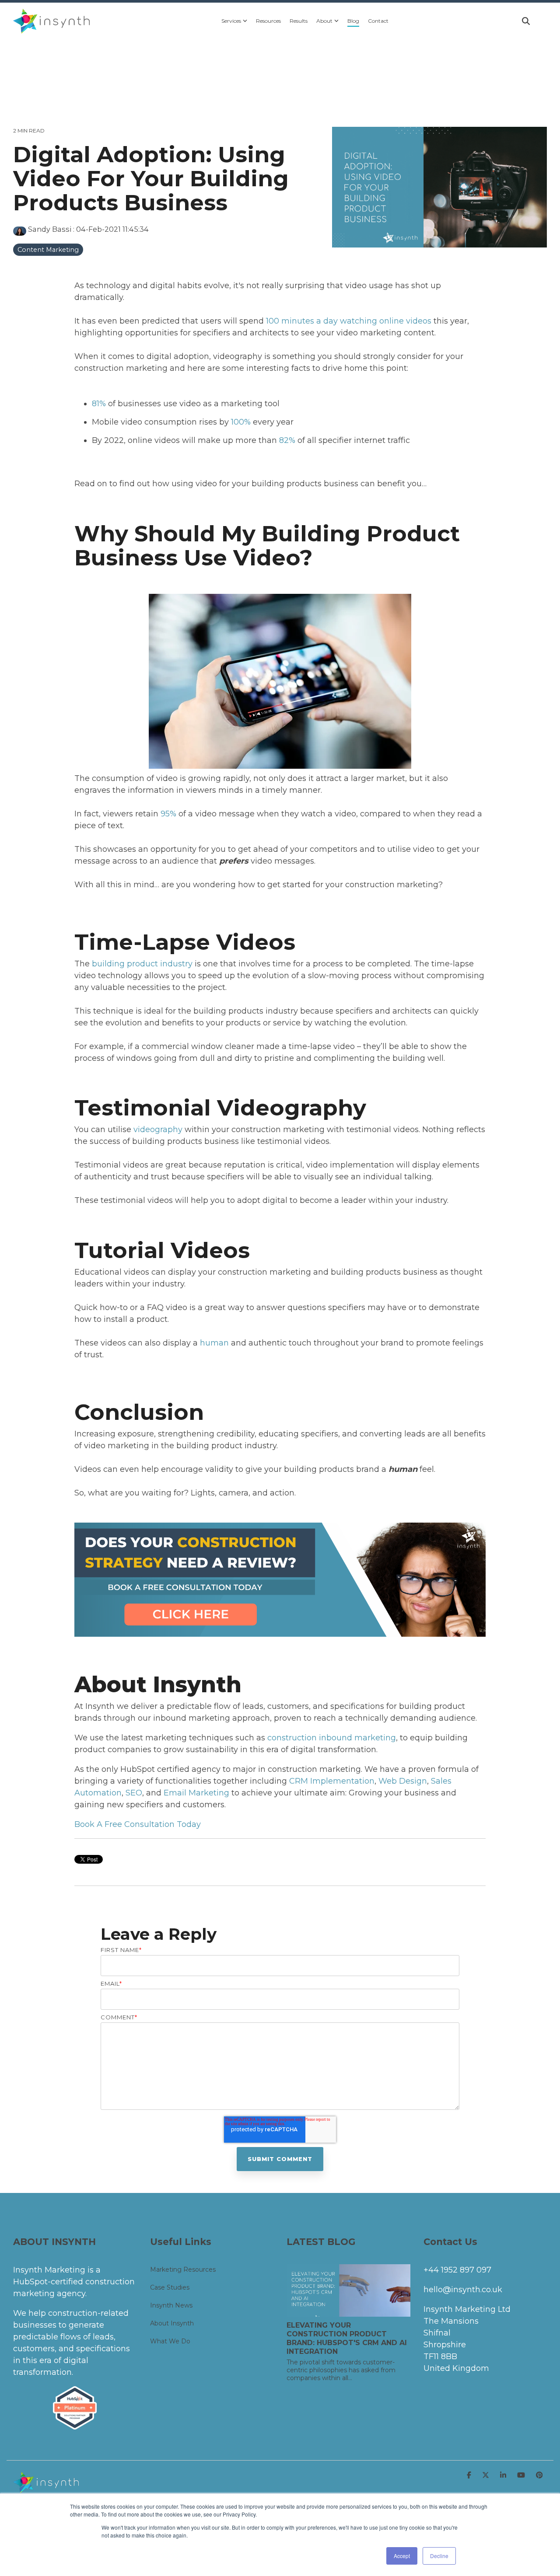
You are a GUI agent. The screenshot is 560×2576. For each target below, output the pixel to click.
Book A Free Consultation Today (138, 1824)
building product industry (142, 964)
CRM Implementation (332, 1781)
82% (287, 440)
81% (99, 404)
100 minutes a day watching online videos (349, 321)
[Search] (526, 21)
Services (231, 21)
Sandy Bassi (50, 229)
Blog (353, 21)
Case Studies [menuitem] (170, 2287)
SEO (134, 1793)
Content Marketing (48, 250)
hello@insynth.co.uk (463, 2290)
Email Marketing (196, 1793)
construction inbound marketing (332, 1738)
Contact (378, 21)
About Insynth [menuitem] (172, 2323)
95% (168, 814)
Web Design (403, 1781)
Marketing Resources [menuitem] (183, 2269)
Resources (268, 21)
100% (241, 422)
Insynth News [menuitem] (171, 2305)
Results (299, 21)
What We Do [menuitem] (170, 2341)
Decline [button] (439, 2556)
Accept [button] (402, 2556)
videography (158, 1129)
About (324, 21)
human (214, 1343)
